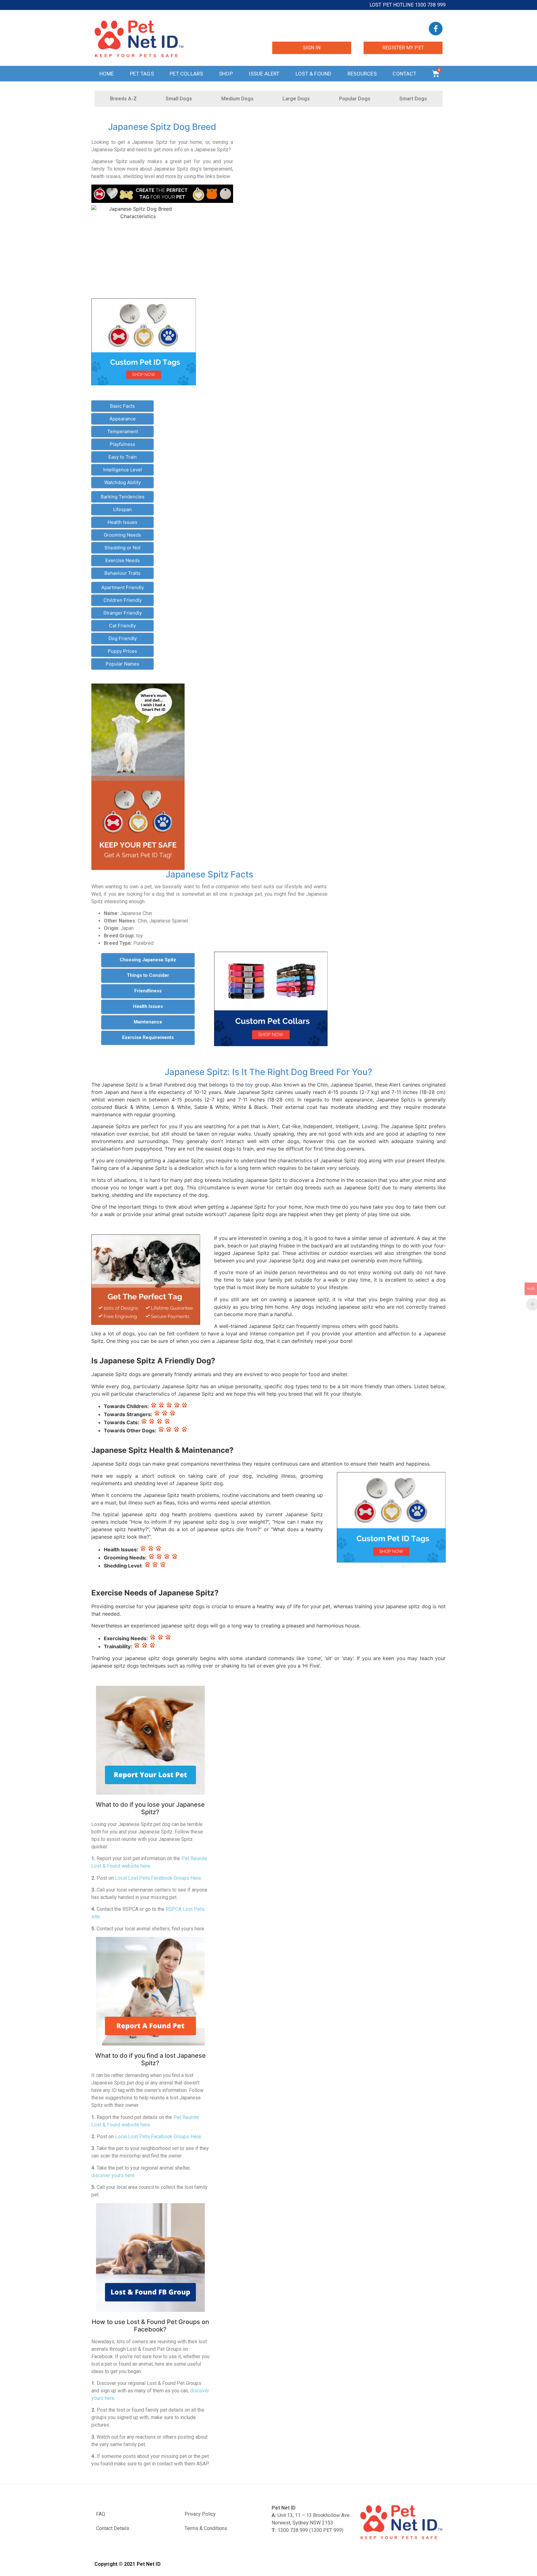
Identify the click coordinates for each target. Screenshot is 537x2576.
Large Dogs (296, 99)
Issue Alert (264, 74)
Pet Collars (186, 74)
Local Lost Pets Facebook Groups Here (158, 1878)
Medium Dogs (237, 99)
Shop (226, 74)
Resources (362, 74)
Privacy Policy (200, 2514)
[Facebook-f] (436, 29)
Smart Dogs (413, 99)
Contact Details (113, 2528)
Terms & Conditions (206, 2528)
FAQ (101, 2514)
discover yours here (113, 2175)
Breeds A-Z (123, 99)
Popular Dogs (355, 99)
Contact (404, 74)
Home (107, 74)
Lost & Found (313, 74)
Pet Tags (142, 74)
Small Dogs (179, 99)
